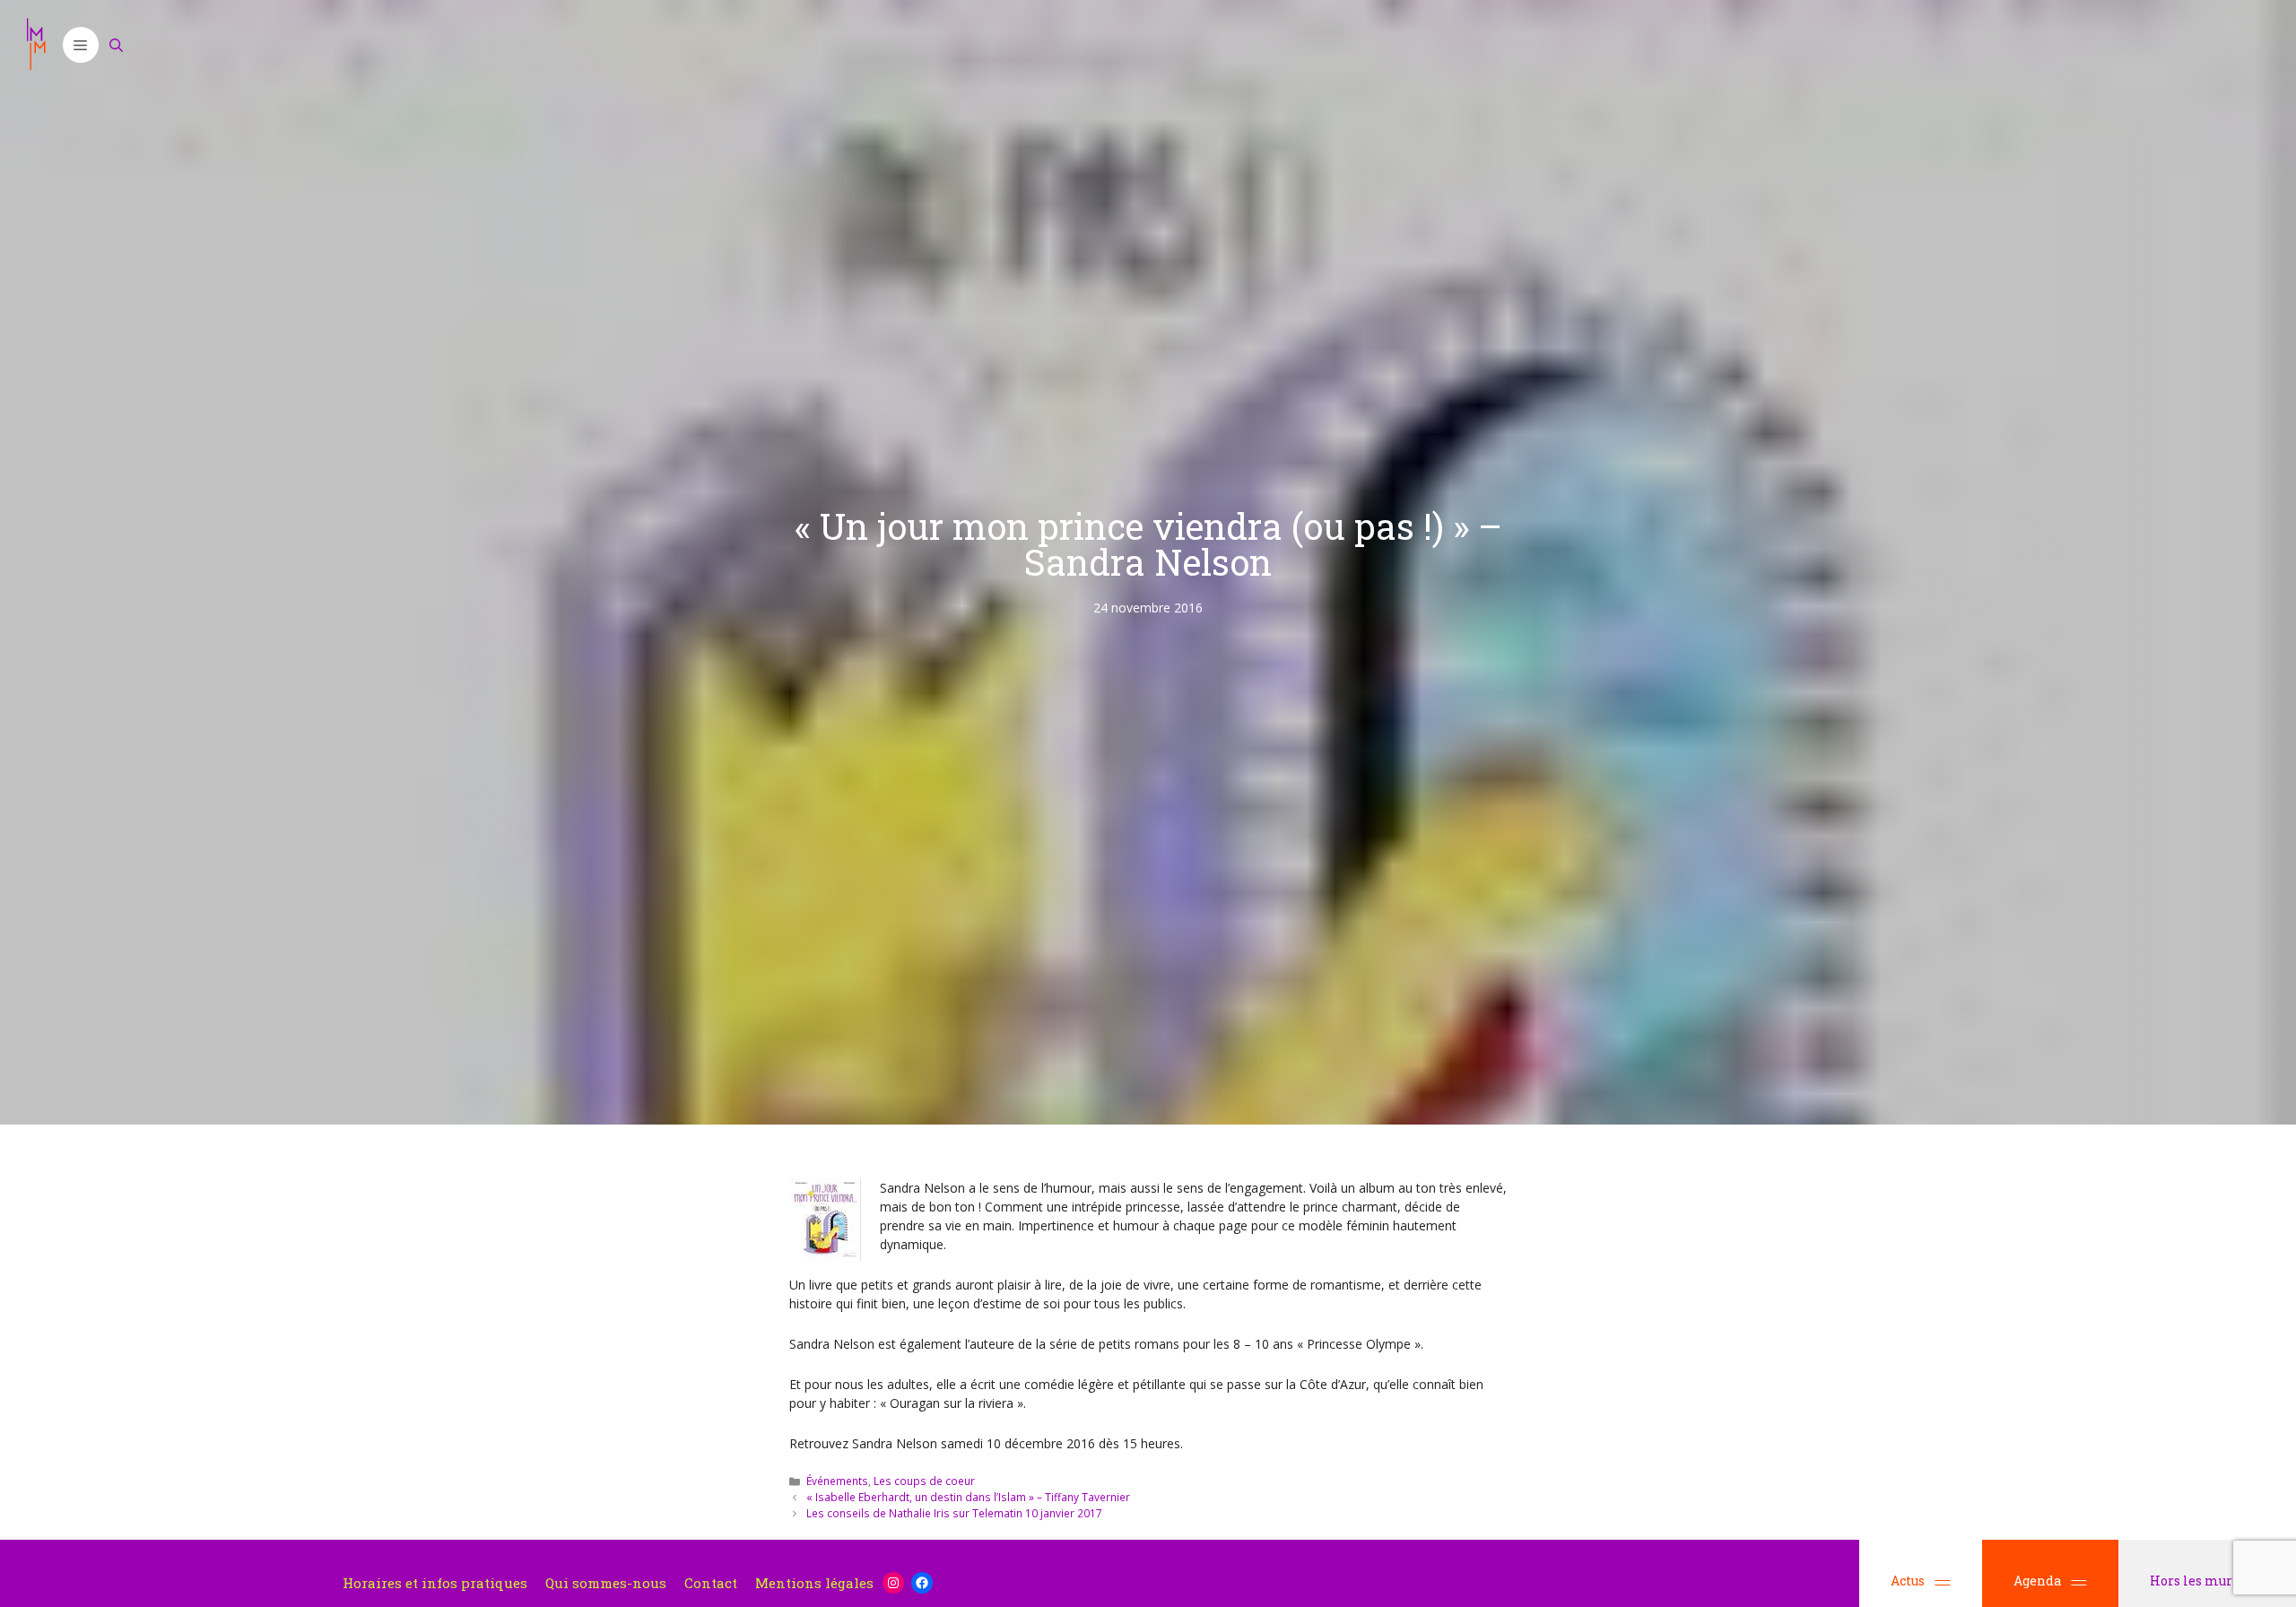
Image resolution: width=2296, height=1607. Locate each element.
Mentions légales (814, 1583)
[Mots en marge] (36, 45)
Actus (1908, 1581)
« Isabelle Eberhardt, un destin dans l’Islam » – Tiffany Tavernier (968, 1497)
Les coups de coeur (924, 1481)
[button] (81, 45)
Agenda (2037, 1581)
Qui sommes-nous (606, 1583)
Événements (837, 1481)
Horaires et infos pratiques (435, 1583)
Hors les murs (2196, 1581)
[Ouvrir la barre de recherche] (117, 45)
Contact (711, 1583)
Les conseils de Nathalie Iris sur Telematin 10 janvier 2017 (954, 1513)
